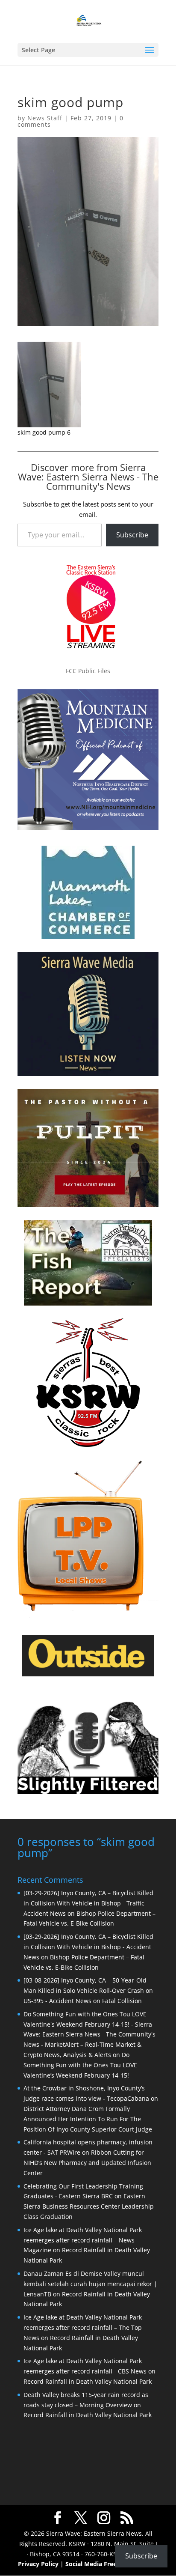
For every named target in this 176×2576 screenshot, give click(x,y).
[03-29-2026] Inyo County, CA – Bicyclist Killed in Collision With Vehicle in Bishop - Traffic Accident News (88, 1903)
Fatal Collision (122, 2001)
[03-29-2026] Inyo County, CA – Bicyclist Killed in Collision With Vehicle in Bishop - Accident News (88, 1947)
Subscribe (132, 535)
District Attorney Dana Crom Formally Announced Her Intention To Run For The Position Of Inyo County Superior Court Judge (88, 2119)
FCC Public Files (88, 671)
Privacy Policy (38, 2564)
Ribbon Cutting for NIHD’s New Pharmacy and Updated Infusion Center (87, 2163)
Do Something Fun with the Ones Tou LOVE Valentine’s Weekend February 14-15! (80, 2065)
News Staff (45, 118)
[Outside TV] (88, 1675)
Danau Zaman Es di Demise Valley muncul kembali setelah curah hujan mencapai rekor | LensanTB (90, 2284)
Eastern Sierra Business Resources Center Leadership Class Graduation (89, 2206)
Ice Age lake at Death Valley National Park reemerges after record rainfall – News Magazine (83, 2240)
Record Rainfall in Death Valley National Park (88, 2381)
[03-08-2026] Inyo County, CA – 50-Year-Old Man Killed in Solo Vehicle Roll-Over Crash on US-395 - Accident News (88, 1990)
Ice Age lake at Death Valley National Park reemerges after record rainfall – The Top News (83, 2327)
